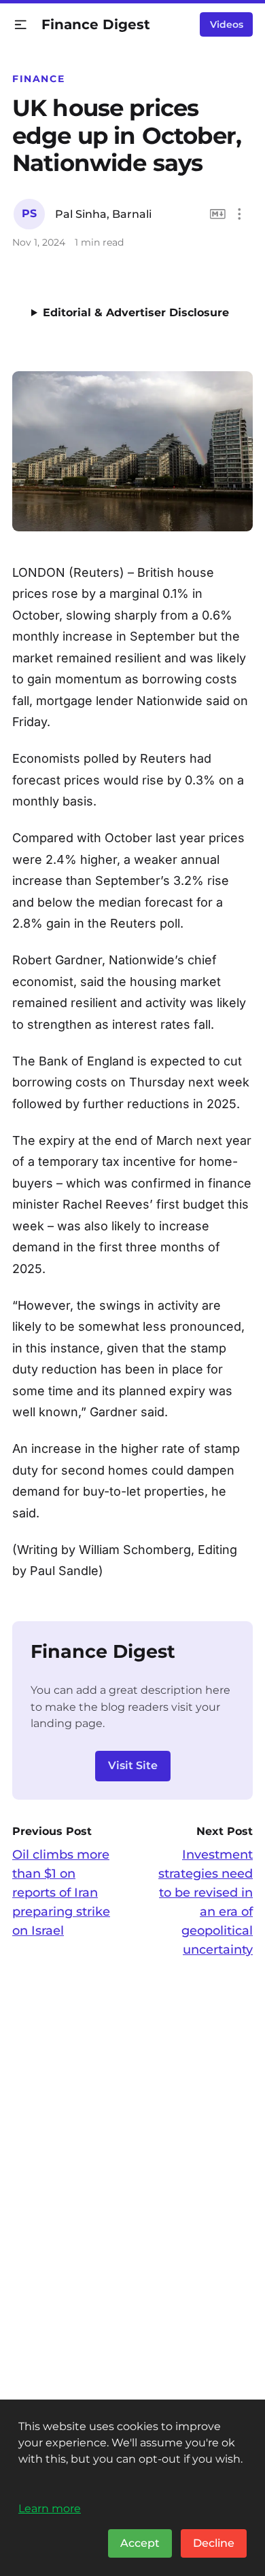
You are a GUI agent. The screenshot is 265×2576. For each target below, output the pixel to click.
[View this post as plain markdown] (218, 214)
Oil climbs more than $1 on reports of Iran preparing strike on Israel (61, 1893)
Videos (227, 24)
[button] (21, 25)
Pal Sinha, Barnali (103, 214)
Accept (140, 2543)
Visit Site (133, 1765)
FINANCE (38, 79)
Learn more (50, 2508)
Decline (214, 2543)
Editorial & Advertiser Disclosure (136, 312)
